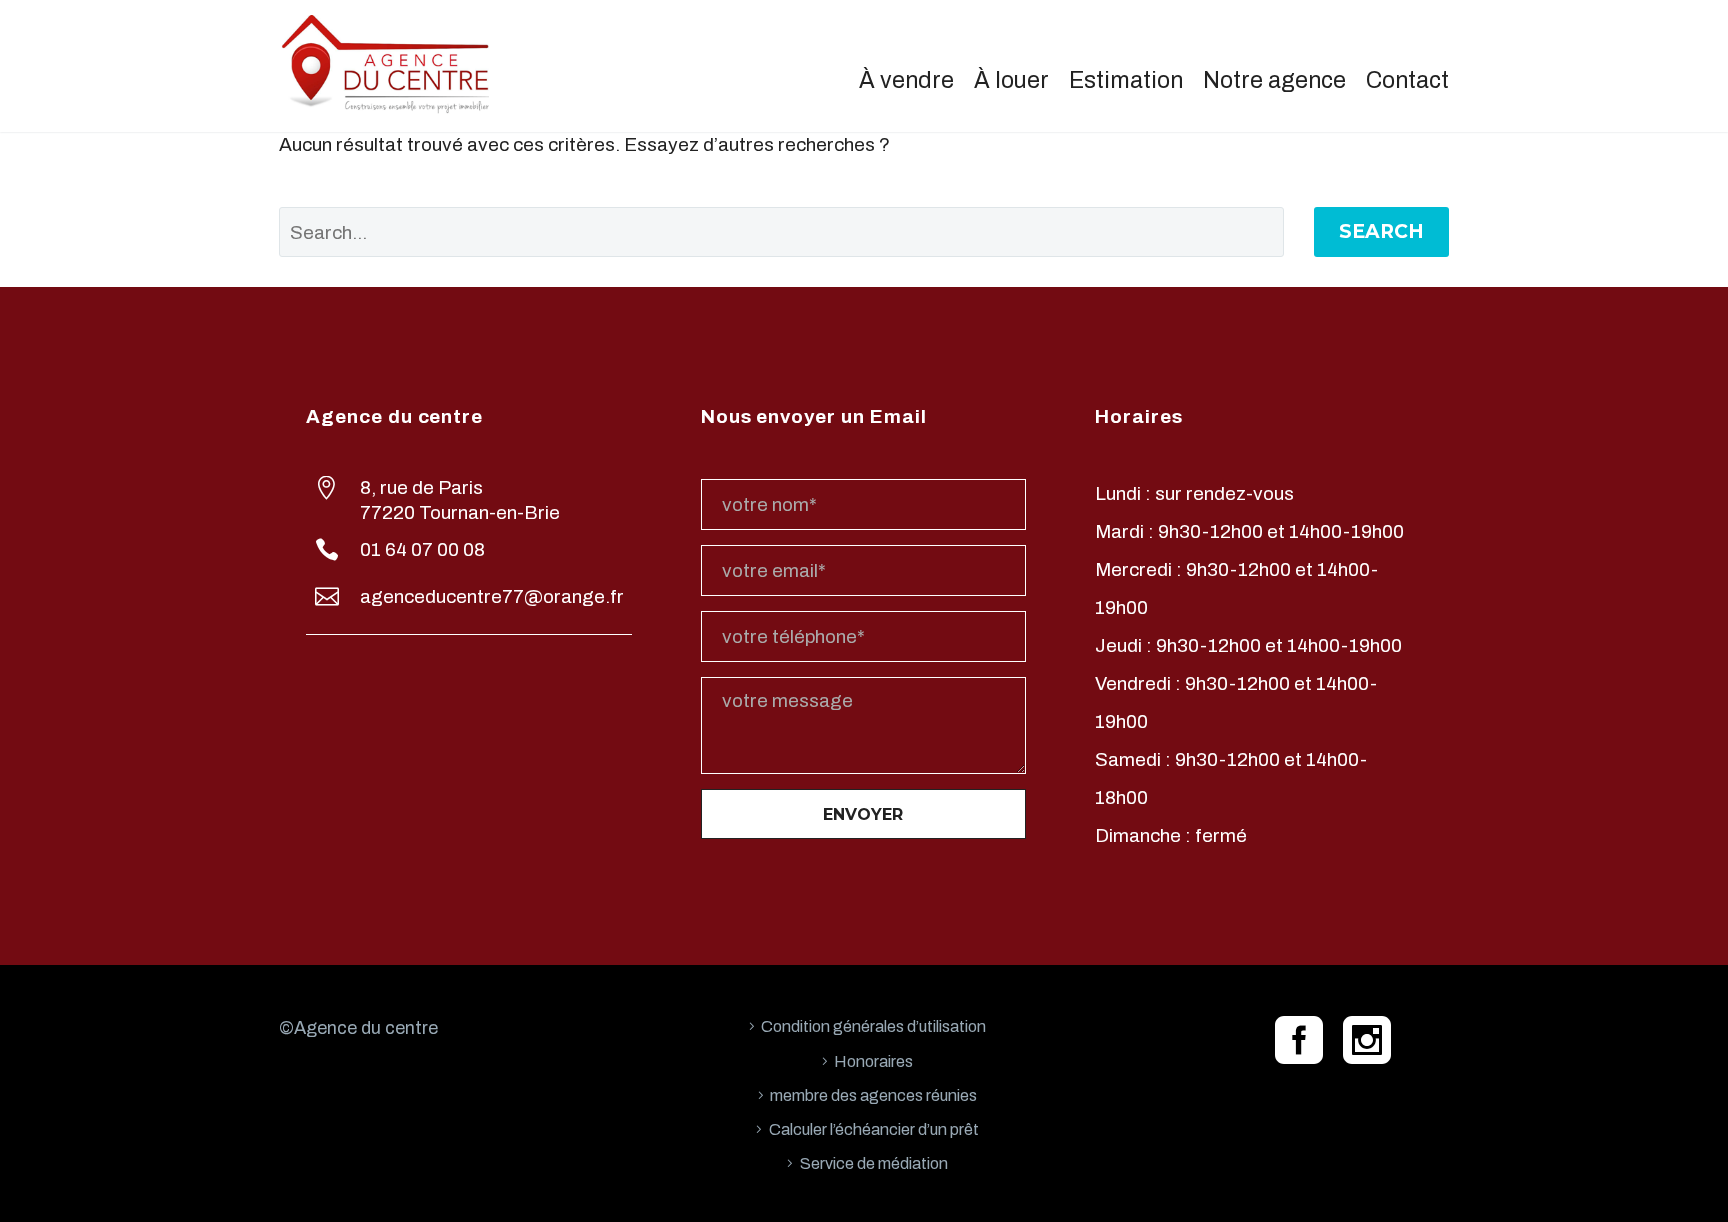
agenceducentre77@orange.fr (492, 596)
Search (1381, 231)
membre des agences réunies (873, 1095)
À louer (1011, 80)
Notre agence (1274, 80)
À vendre (906, 80)
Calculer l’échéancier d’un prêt (874, 1129)
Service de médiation (874, 1163)
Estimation (1126, 80)
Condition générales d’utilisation (873, 1026)
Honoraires (873, 1061)
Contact (1407, 80)
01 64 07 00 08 (422, 549)
